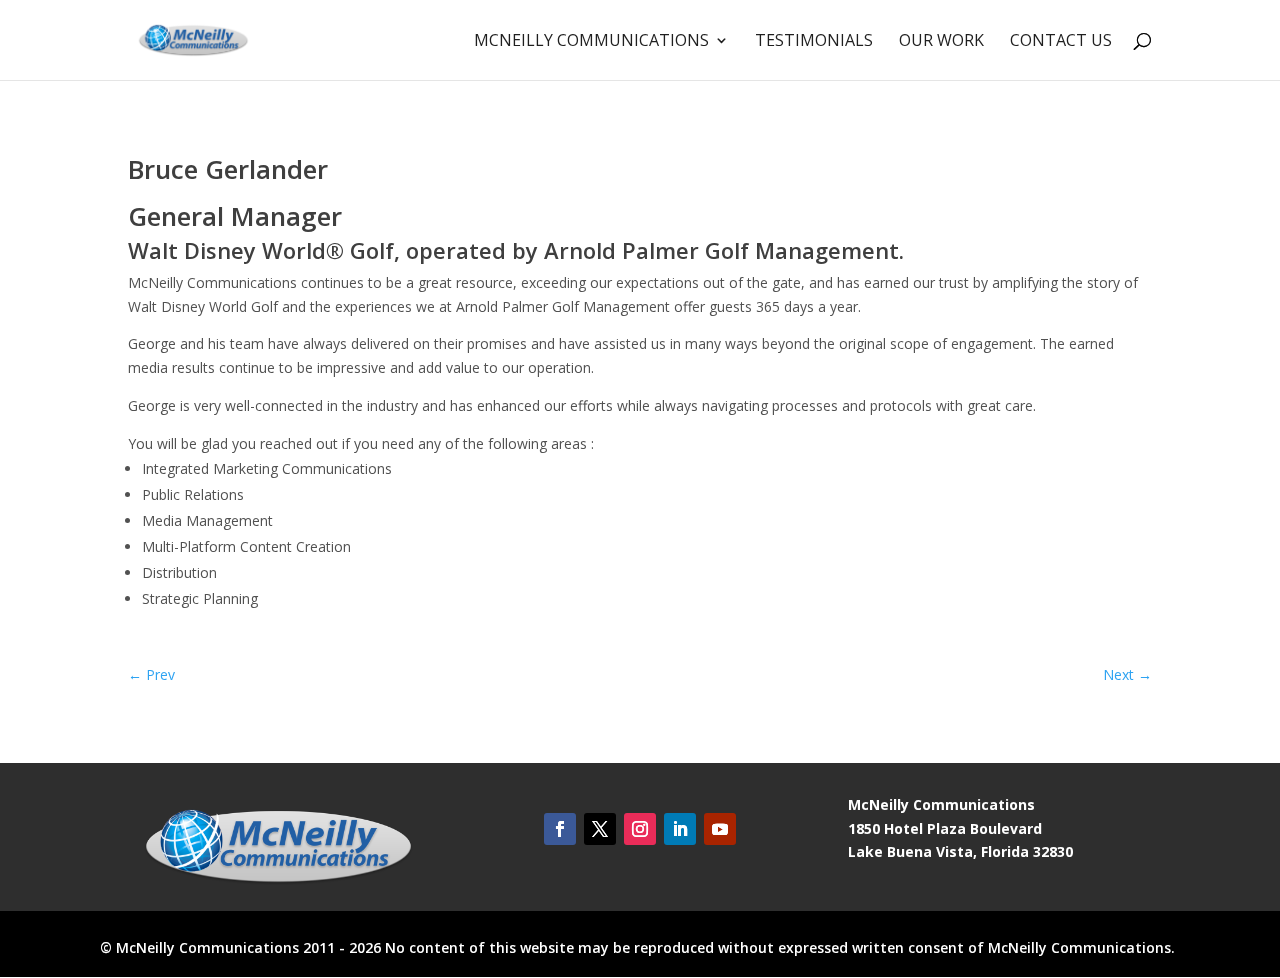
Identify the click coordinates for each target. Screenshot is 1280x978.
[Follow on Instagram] (640, 829)
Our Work (941, 42)
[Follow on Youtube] (720, 829)
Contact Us (1061, 42)
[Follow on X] (600, 829)
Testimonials (814, 42)
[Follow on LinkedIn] (680, 829)
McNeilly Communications (591, 42)
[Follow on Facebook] (560, 829)
